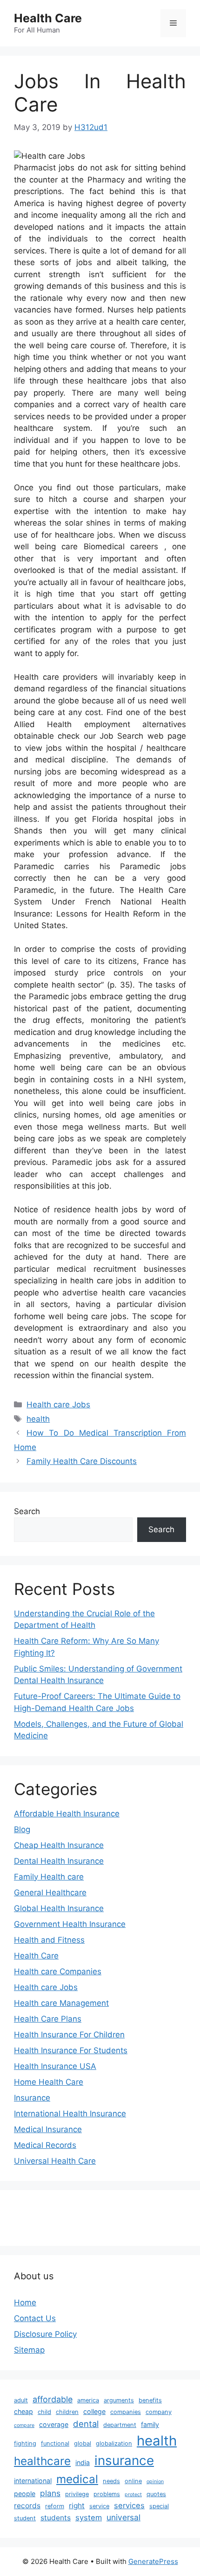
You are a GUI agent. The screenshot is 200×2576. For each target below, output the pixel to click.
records (27, 2506)
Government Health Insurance (70, 1924)
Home (25, 2303)
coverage (54, 2424)
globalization (114, 2443)
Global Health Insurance (59, 1908)
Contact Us (35, 2318)
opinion (155, 2482)
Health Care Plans (48, 2019)
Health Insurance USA (55, 2066)
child (44, 2412)
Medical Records (45, 2145)
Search (27, 1511)
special (159, 2506)
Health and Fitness (49, 1940)
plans (50, 2493)
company (159, 2412)
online (133, 2481)
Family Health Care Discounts (82, 1461)
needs (111, 2481)
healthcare (42, 2461)
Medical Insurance (48, 2129)
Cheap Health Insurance (59, 1845)
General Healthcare (50, 1893)
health (38, 1419)
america (88, 2400)
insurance (124, 2460)
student (25, 2518)
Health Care (48, 18)
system (89, 2517)
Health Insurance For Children (69, 2035)
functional (55, 2443)
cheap (23, 2411)
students (56, 2518)
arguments (119, 2400)
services (129, 2505)
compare (24, 2425)
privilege (77, 2494)
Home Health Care (49, 2082)
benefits (150, 2400)
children (67, 2412)
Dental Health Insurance (59, 1861)
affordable (53, 2399)
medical (77, 2479)
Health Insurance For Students (71, 2050)
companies (126, 2412)
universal (123, 2517)
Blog (22, 1829)
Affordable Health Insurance (67, 1814)
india (83, 2462)
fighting (25, 2443)
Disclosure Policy (45, 2334)
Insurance (32, 2098)
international (33, 2481)
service (99, 2506)
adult (21, 2400)
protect (133, 2495)
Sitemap (29, 2350)
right (77, 2506)
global (83, 2443)
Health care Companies (58, 1971)
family (150, 2424)
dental (86, 2424)
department (120, 2425)
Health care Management (61, 2003)
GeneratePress (153, 2561)
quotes (156, 2494)
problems (107, 2494)
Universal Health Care (55, 2161)
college (94, 2411)
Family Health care (49, 1877)
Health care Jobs (58, 1405)
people (25, 2494)
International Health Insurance (70, 2114)
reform (55, 2506)
